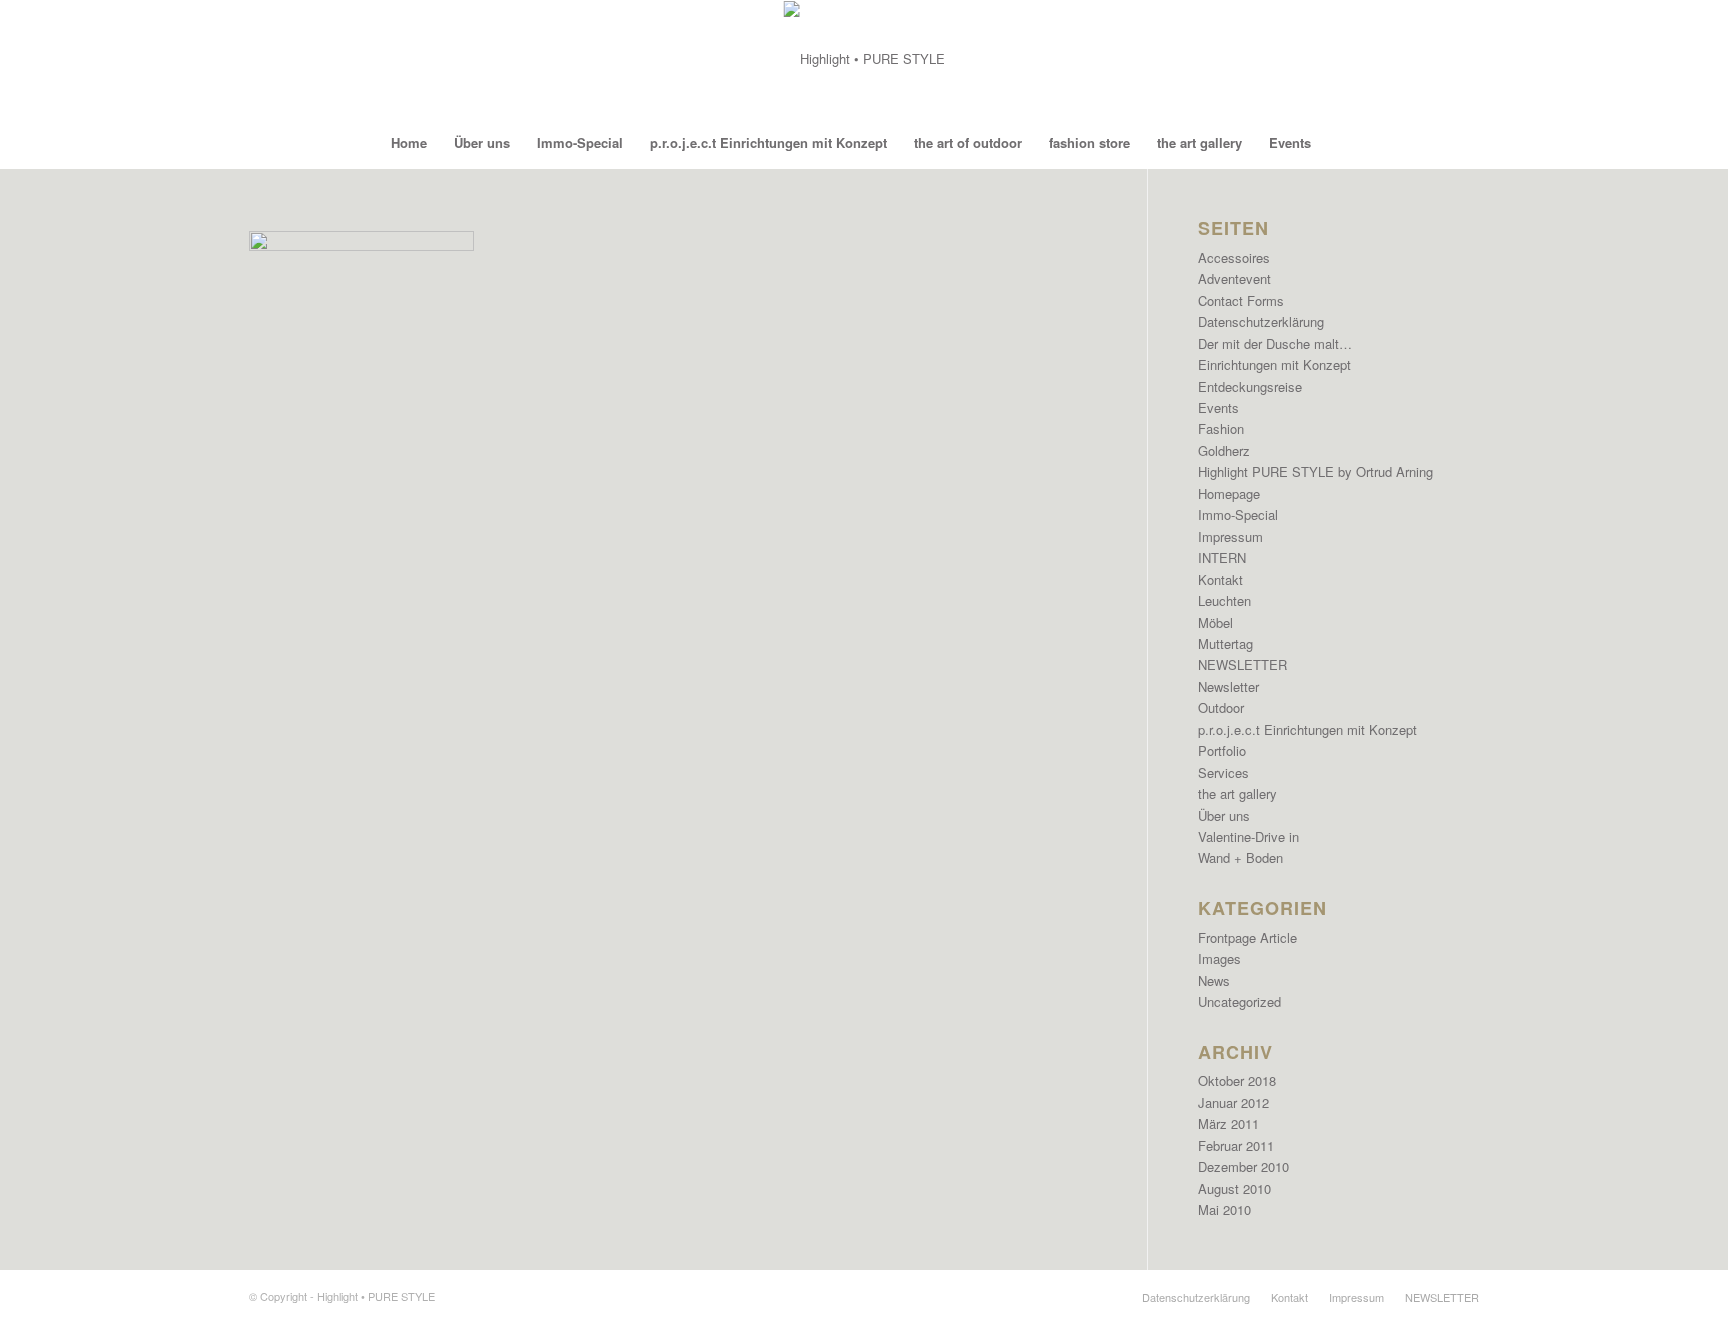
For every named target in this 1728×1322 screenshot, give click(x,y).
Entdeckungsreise (1250, 386)
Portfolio (1222, 750)
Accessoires (1234, 257)
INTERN (1222, 557)
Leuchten (1224, 600)
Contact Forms (1241, 300)
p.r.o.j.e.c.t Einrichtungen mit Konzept (1307, 729)
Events (1218, 407)
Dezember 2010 (1243, 1166)
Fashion (1221, 428)
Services (1223, 772)
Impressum (1230, 536)
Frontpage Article (1247, 937)
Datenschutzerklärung (1261, 321)
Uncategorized (1239, 1001)
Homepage (1229, 493)
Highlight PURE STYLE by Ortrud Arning (1315, 471)
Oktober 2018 (1237, 1080)
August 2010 (1234, 1188)
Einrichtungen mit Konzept (1274, 364)
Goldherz (1224, 450)
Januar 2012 (1233, 1102)
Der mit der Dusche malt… (1275, 343)
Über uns (1224, 815)
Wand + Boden (1240, 857)
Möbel (1215, 622)
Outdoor (1221, 707)
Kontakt (1220, 579)
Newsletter (1228, 686)
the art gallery (1237, 793)
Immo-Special (1238, 514)
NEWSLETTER (1242, 664)
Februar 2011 (1236, 1145)
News (1214, 980)
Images (1219, 958)
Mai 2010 (1224, 1209)
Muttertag (1225, 643)
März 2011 (1228, 1123)
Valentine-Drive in (1248, 836)
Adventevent (1234, 278)
